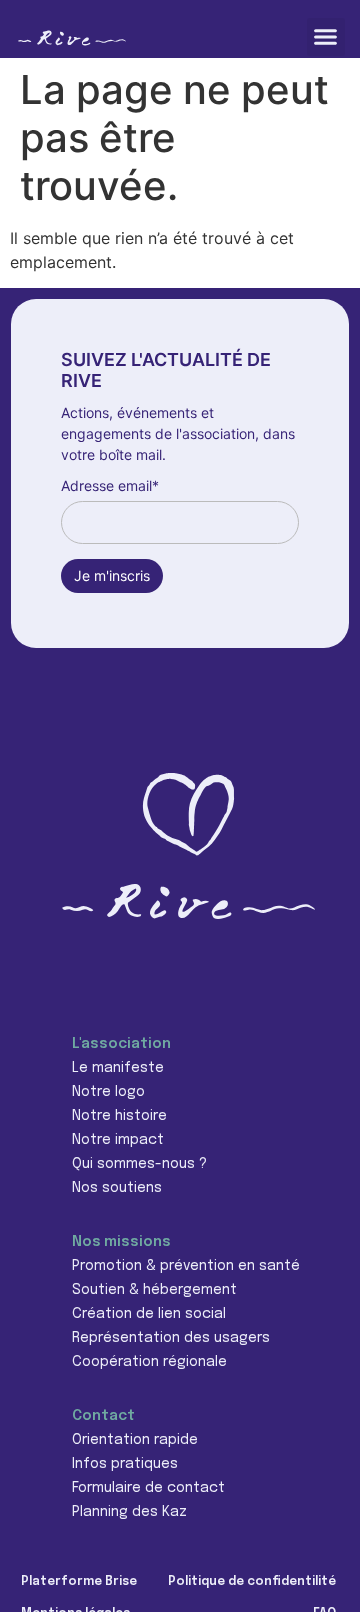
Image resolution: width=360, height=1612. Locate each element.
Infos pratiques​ (125, 1464)
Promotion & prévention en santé (186, 1266)
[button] (326, 37)
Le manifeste (118, 1068)
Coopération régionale (149, 1362)
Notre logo (108, 1092)
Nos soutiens (117, 1188)
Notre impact (118, 1140)
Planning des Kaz (129, 1512)
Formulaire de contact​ (148, 1488)
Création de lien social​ (149, 1314)
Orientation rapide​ (135, 1440)
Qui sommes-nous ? (139, 1164)
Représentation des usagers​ (171, 1338)
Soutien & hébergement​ (154, 1290)
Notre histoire (119, 1116)
